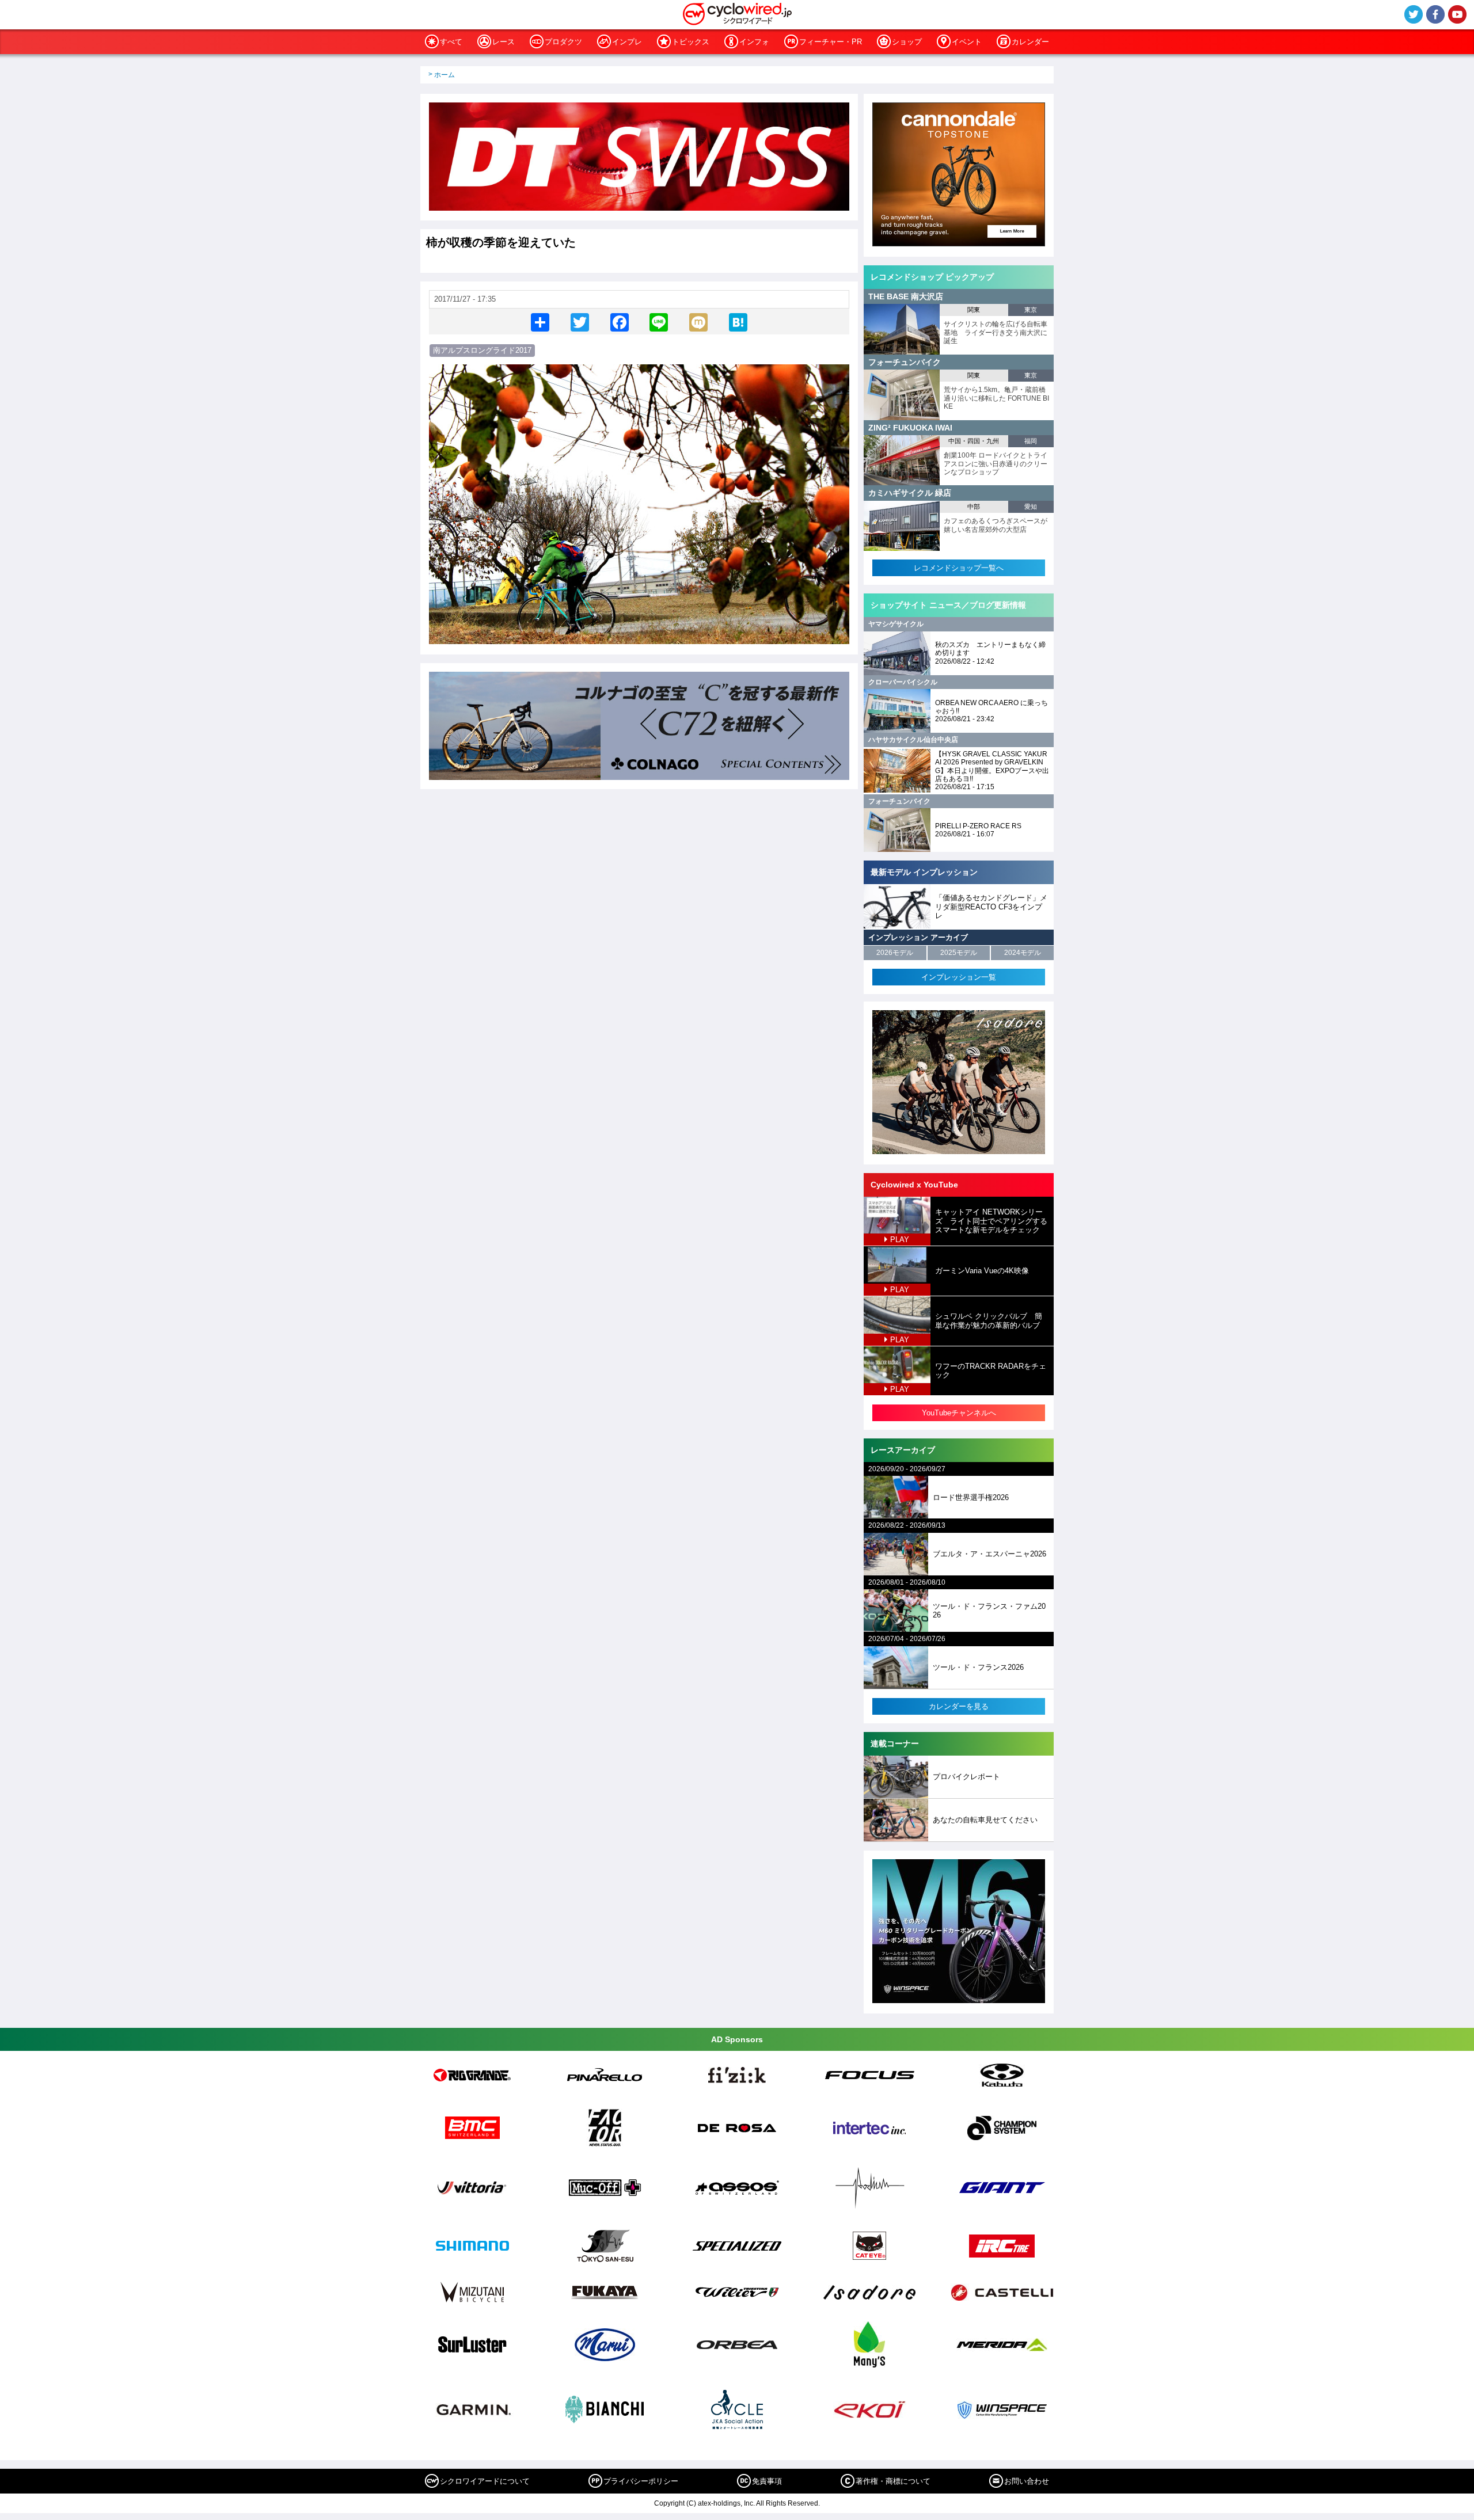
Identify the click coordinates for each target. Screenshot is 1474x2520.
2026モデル (895, 953)
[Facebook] (620, 321)
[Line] (659, 321)
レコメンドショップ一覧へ (959, 568)
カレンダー (1030, 42)
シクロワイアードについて (485, 2481)
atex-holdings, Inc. (726, 2503)
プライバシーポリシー (641, 2481)
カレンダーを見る (959, 1706)
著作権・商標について (893, 2481)
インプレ (627, 42)
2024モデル (1023, 953)
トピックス (691, 42)
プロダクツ (563, 42)
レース (504, 42)
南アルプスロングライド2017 (482, 350)
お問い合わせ (1027, 2481)
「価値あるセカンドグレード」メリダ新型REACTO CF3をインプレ (991, 907)
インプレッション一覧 (959, 977)
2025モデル (959, 953)
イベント (967, 42)
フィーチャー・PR (831, 42)
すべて (451, 42)
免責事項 (767, 2481)
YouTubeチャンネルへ (959, 1413)
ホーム (445, 75)
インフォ (754, 42)
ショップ (907, 42)
